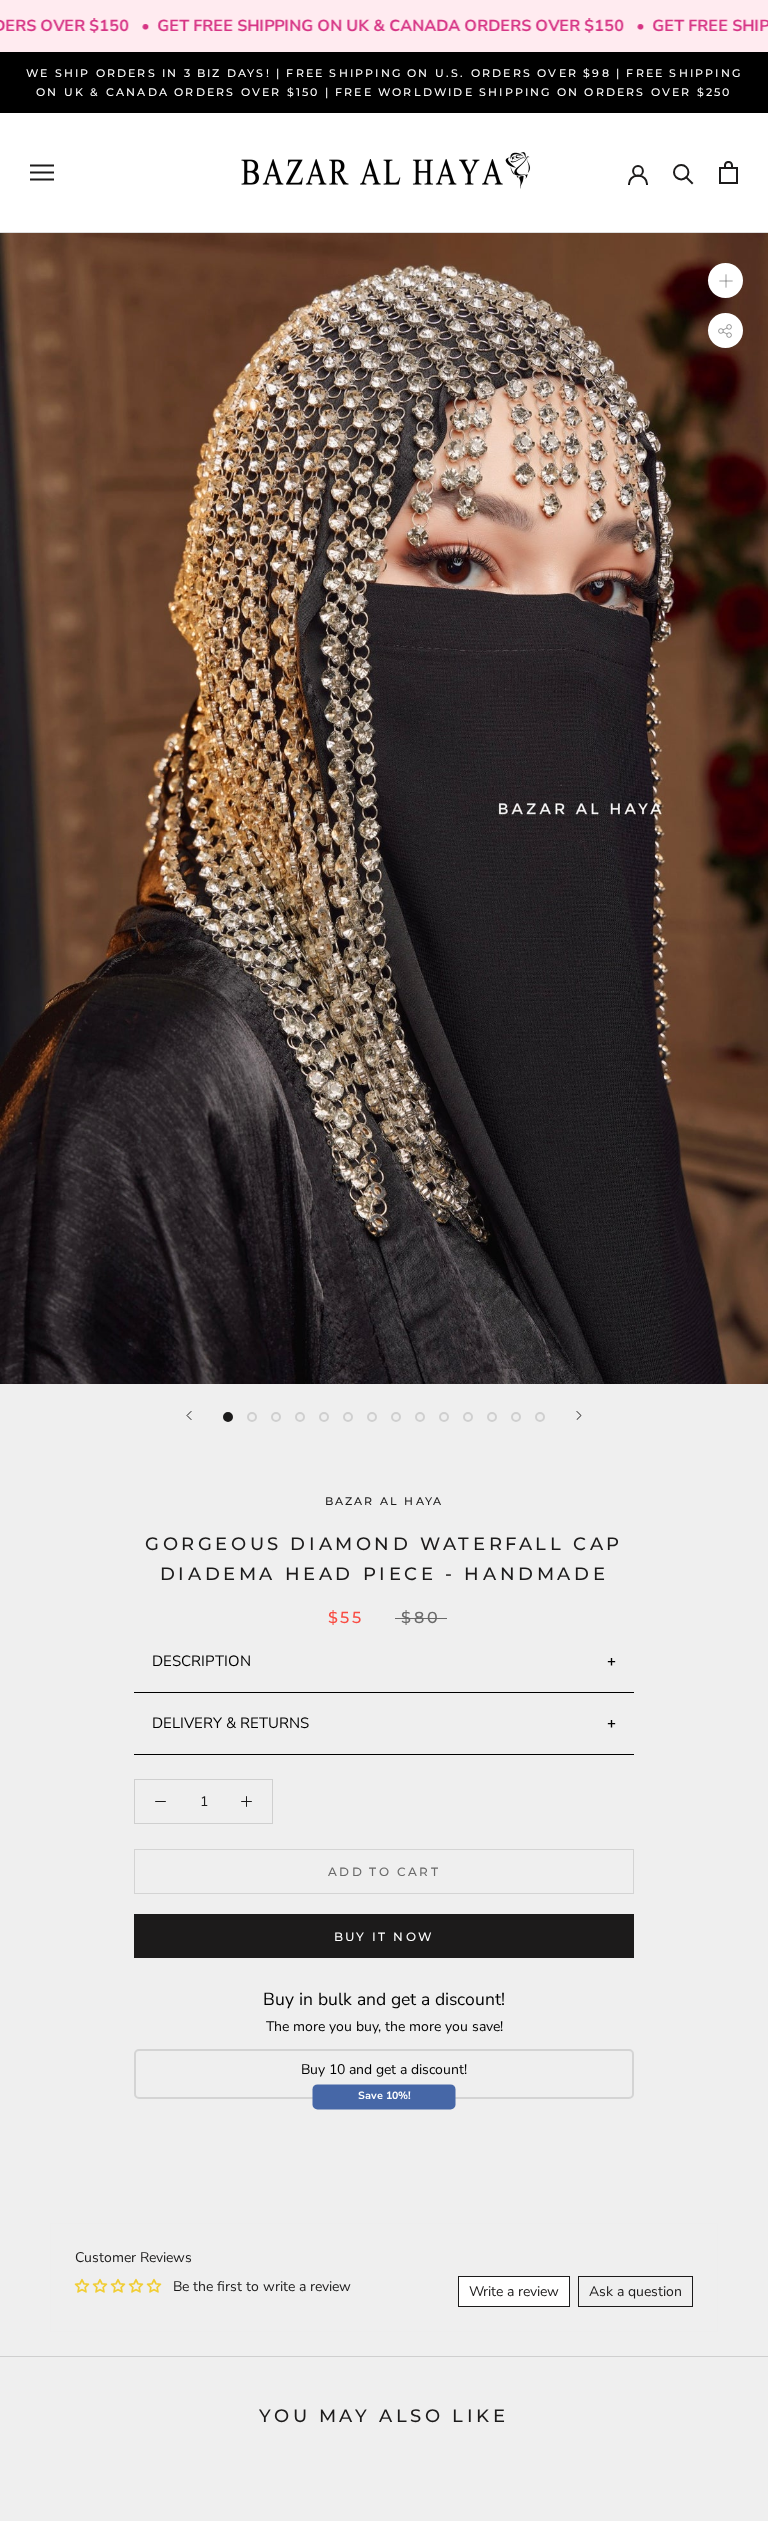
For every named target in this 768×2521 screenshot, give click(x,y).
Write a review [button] (514, 2291)
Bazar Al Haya (384, 1501)
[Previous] (189, 1415)
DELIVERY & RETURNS (230, 1723)
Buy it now (384, 1936)
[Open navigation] (42, 172)
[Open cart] (728, 172)
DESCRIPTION (201, 1661)
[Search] (683, 172)
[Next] (579, 1415)
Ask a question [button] (635, 2291)
